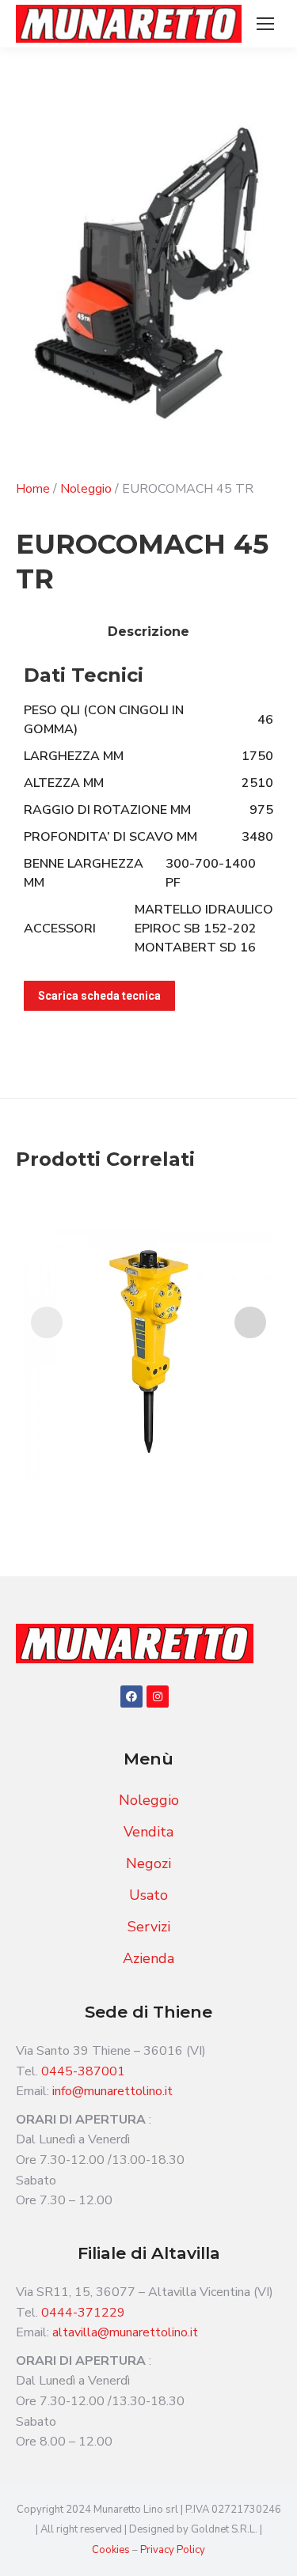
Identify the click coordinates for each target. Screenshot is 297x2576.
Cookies (112, 2550)
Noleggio (86, 489)
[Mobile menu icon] (265, 24)
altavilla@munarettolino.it (125, 2332)
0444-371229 (83, 2313)
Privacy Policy (173, 2550)
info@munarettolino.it (112, 2091)
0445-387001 (83, 2071)
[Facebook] (131, 1697)
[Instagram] (158, 1697)
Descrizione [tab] (148, 632)
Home (33, 489)
